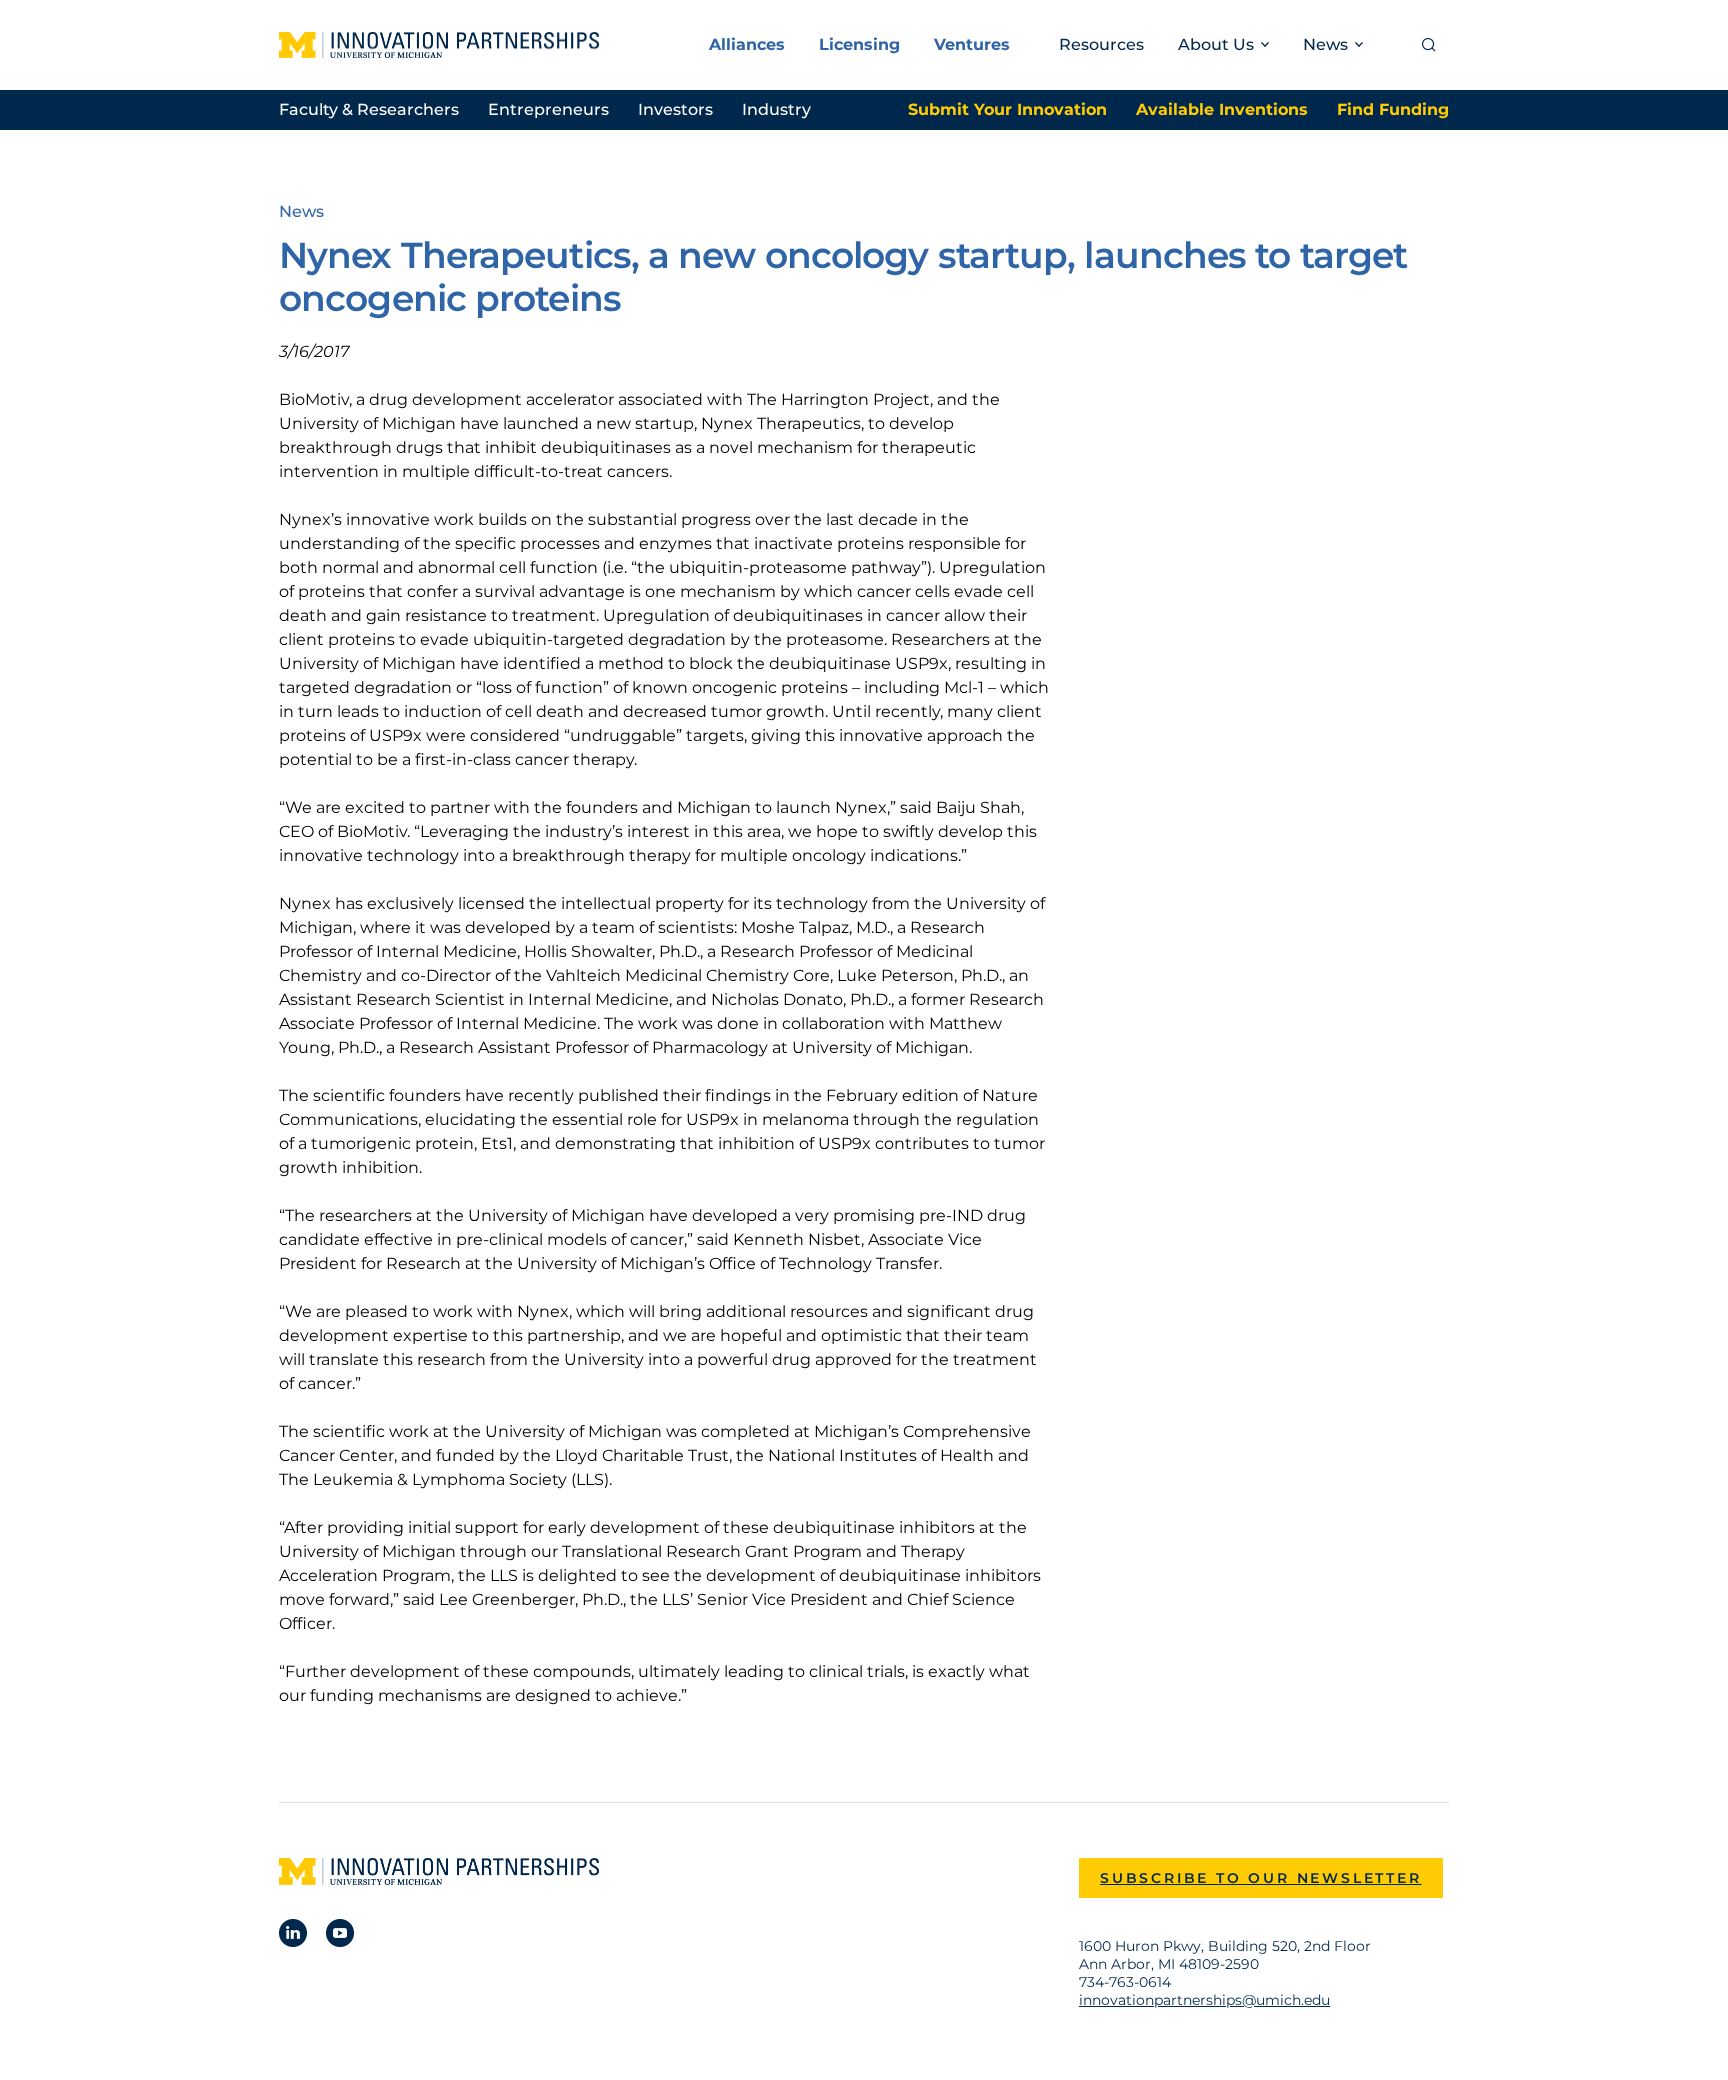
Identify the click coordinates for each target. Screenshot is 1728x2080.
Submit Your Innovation (1007, 109)
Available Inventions (1222, 109)
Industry (776, 109)
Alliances (747, 44)
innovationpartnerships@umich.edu (1204, 2000)
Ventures (972, 44)
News (301, 211)
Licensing (859, 44)
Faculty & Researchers (369, 109)
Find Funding (1393, 109)
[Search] (1429, 45)
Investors (675, 109)
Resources (1101, 44)
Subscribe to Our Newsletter (1261, 1878)
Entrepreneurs (548, 109)
